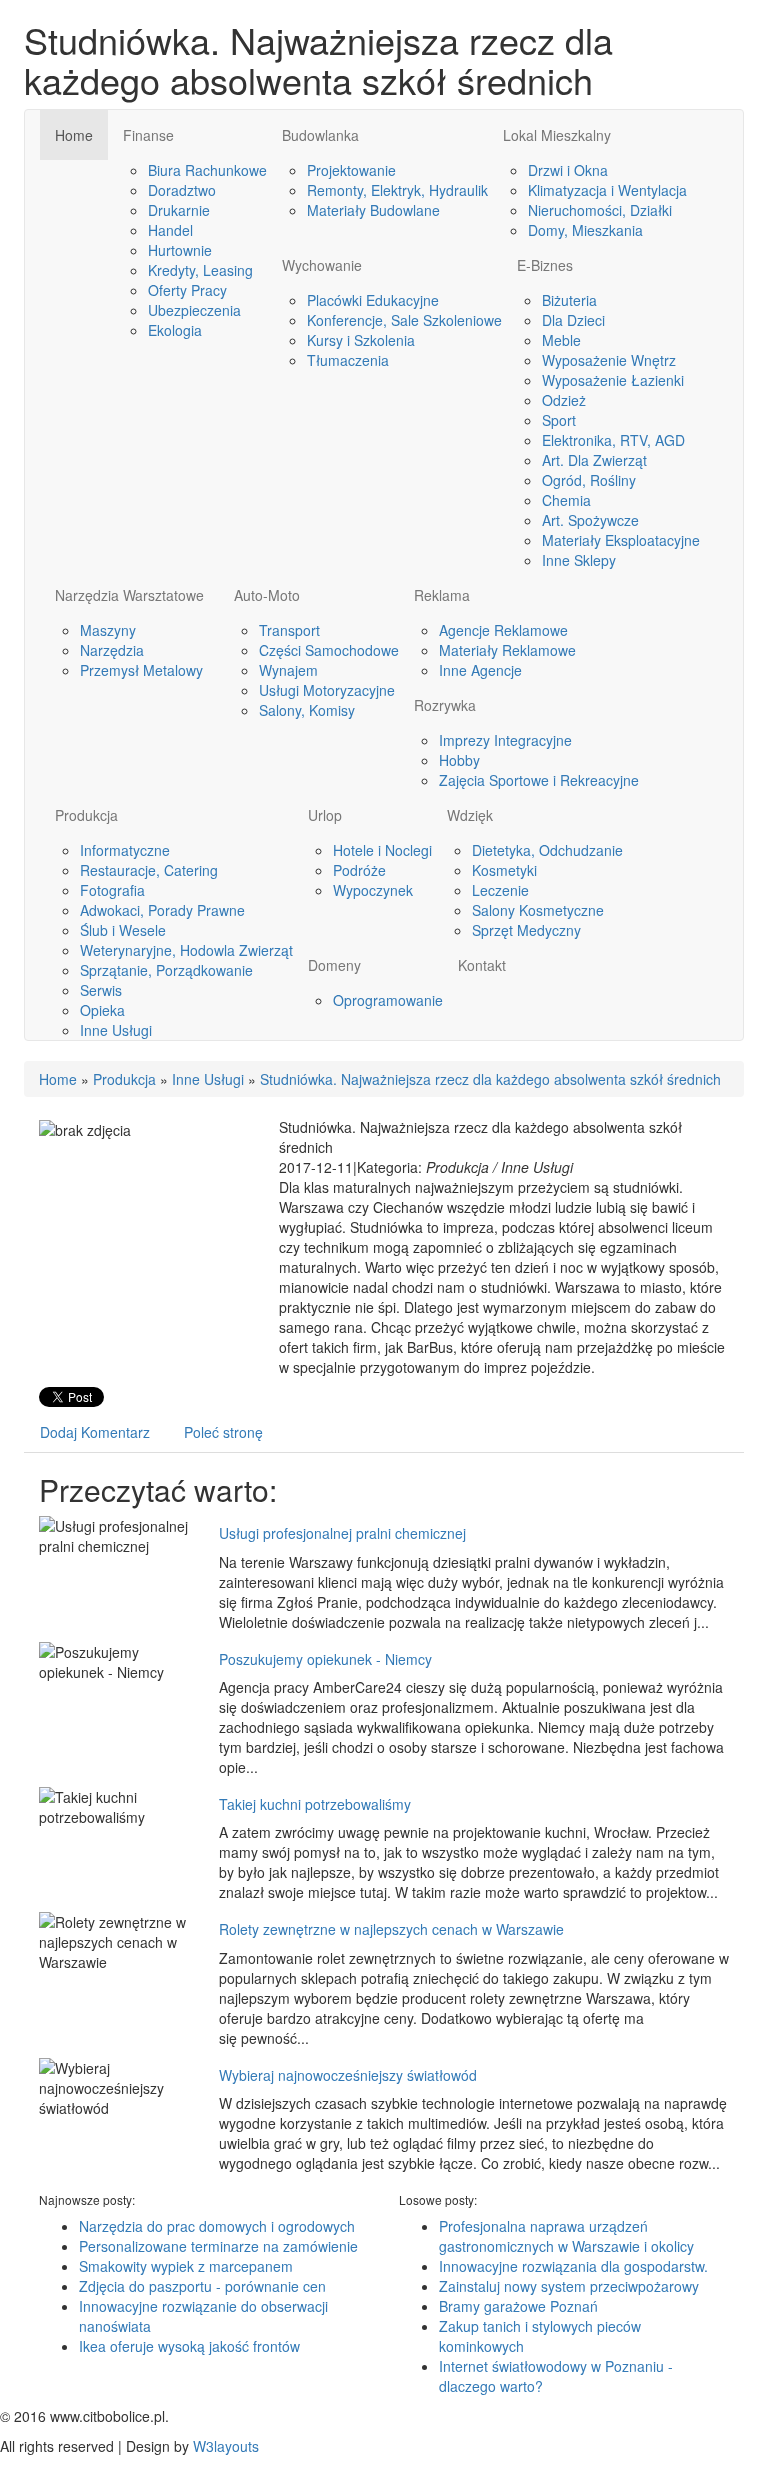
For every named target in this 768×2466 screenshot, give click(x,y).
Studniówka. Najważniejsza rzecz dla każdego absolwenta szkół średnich (490, 1079)
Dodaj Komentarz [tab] (95, 1432)
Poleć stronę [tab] (223, 1432)
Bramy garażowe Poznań (518, 2306)
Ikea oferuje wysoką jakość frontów (189, 2346)
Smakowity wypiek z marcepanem (186, 2266)
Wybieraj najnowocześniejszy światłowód (348, 2075)
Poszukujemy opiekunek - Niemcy (325, 1659)
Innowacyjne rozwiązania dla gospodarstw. (573, 2266)
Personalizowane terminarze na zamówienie (218, 2246)
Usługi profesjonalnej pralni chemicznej (342, 1533)
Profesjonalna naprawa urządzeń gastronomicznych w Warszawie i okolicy (566, 2236)
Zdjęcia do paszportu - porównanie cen (202, 2286)
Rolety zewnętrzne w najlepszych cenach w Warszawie (391, 1929)
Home (58, 1079)
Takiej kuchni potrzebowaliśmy (315, 1804)
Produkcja (124, 1079)
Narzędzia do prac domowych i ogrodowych (217, 2226)
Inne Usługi (208, 1079)
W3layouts (226, 2446)
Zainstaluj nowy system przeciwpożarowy (569, 2286)
